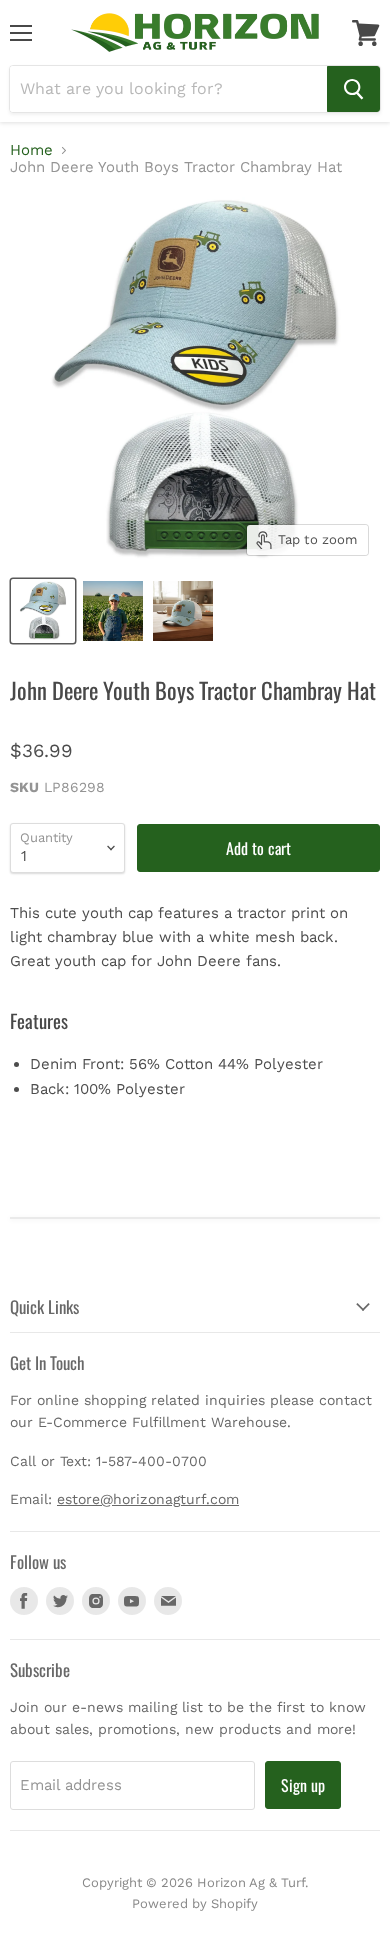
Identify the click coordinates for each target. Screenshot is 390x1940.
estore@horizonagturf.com (148, 1499)
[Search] (353, 89)
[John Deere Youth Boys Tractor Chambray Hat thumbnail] (113, 611)
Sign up (303, 1785)
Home (31, 150)
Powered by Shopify (195, 1903)
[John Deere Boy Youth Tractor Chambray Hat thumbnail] (43, 611)
